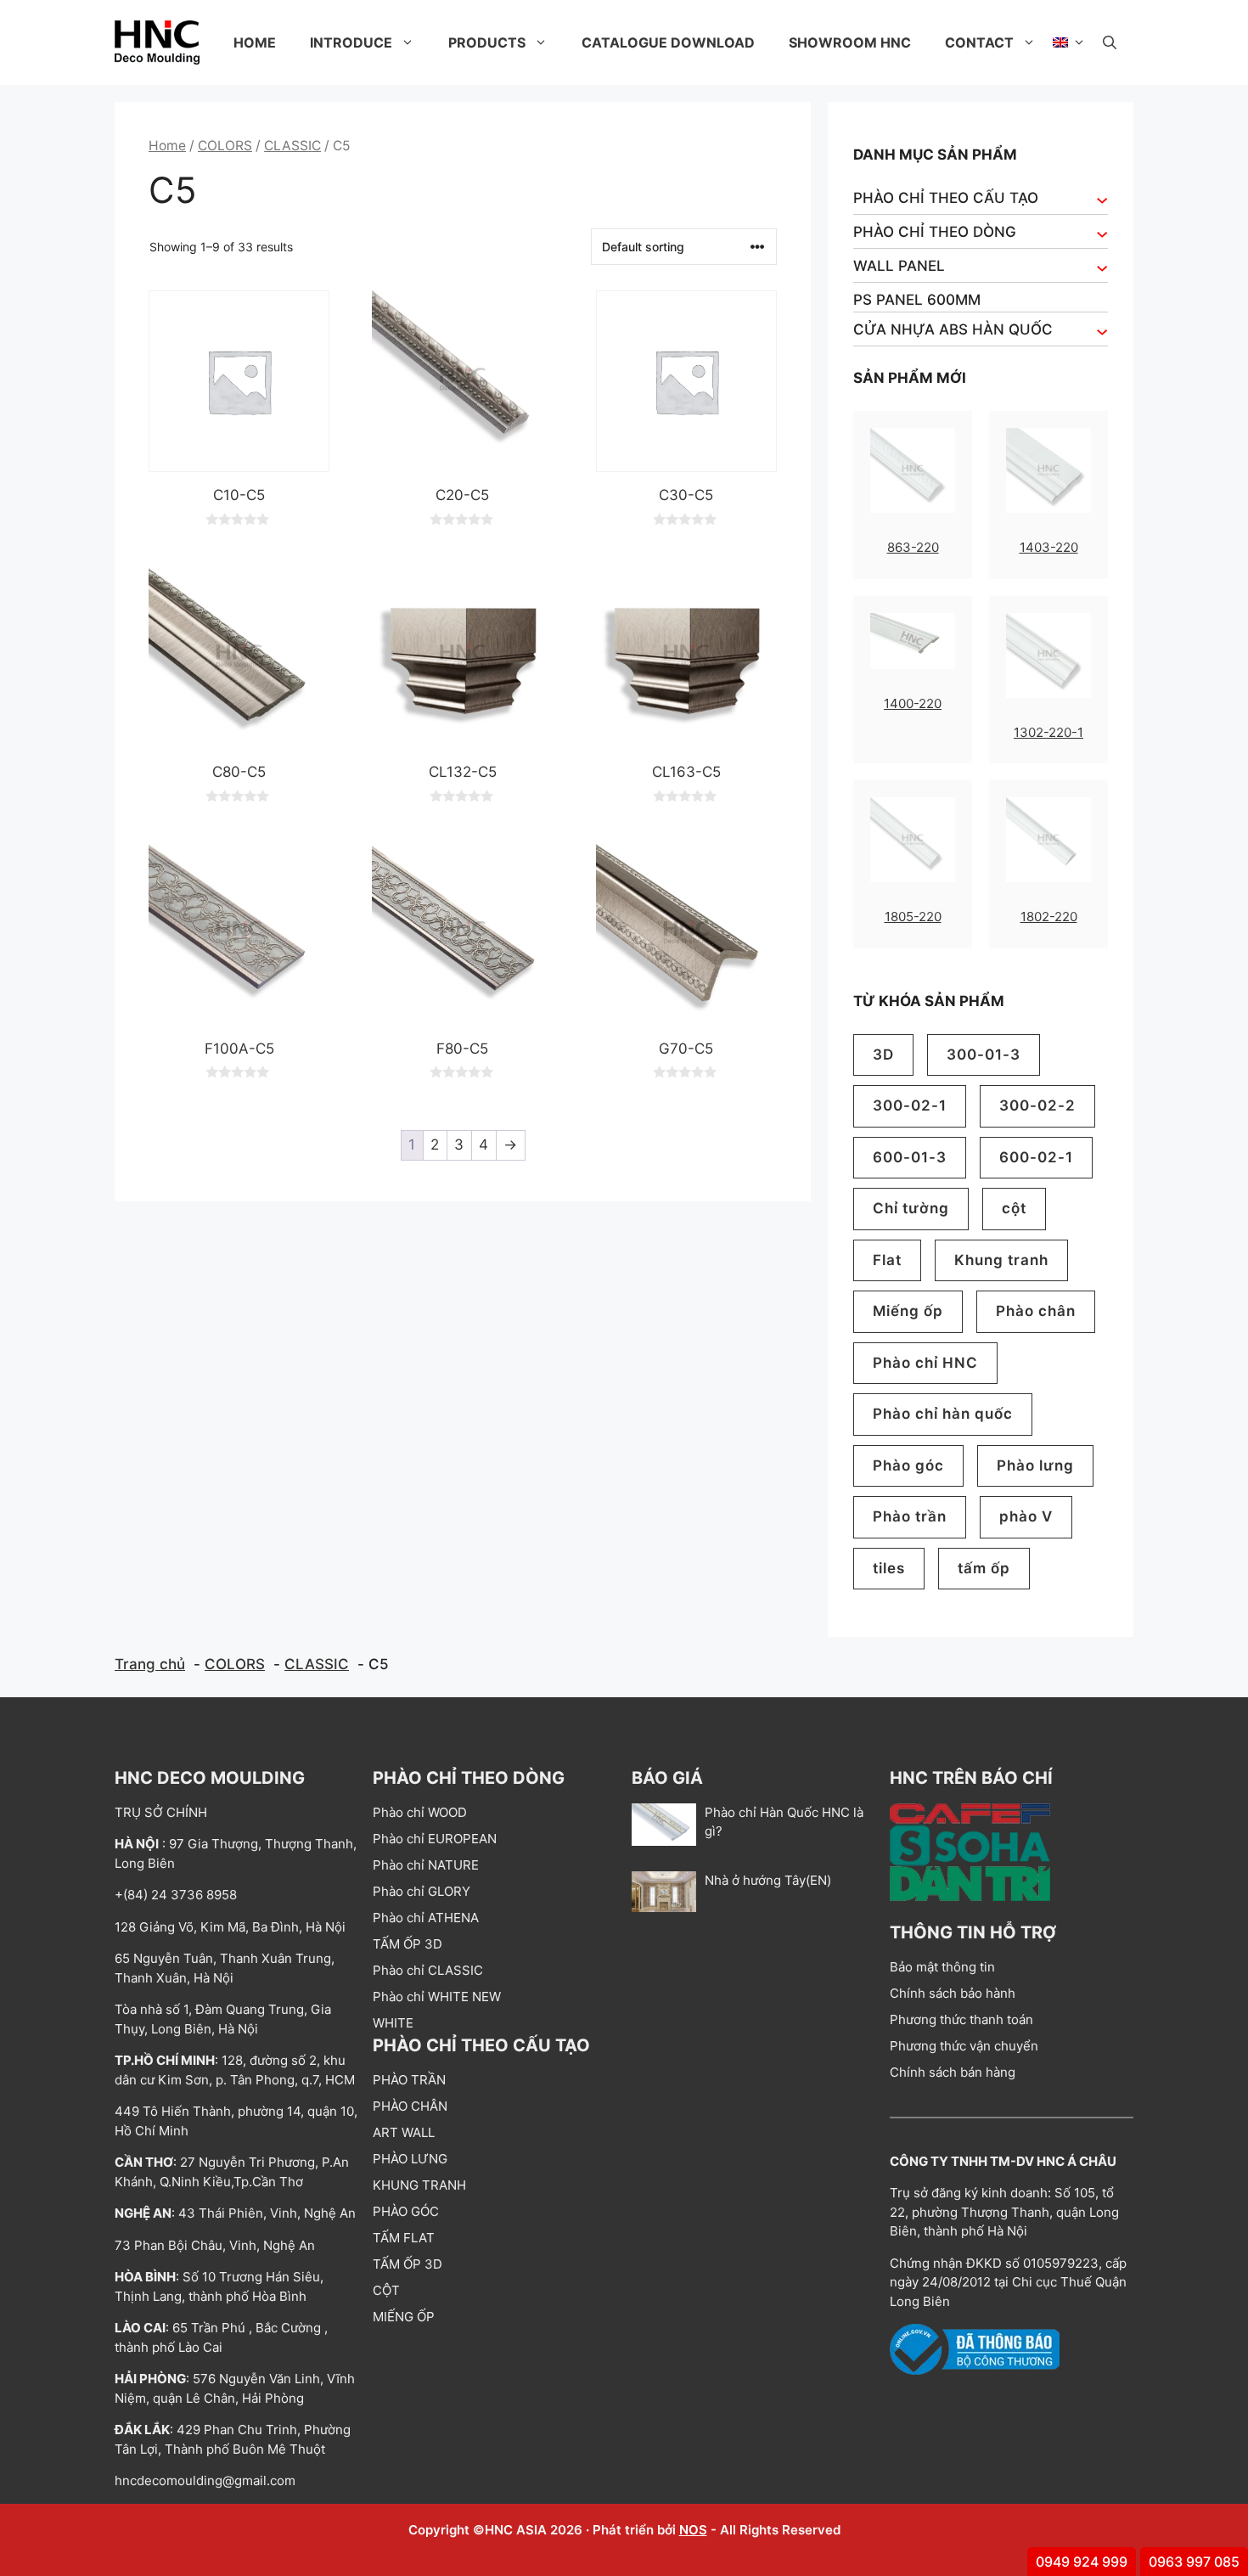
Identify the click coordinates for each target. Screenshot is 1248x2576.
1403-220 (1049, 547)
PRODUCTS (487, 42)
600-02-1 (1036, 1157)
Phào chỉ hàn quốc (943, 1414)
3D (883, 1055)
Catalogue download (668, 42)
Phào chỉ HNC (925, 1363)
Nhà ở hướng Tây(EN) (768, 1880)
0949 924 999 (1082, 2562)
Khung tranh (1001, 1260)
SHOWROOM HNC (850, 42)
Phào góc (908, 1465)
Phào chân (1036, 1311)
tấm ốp (984, 1568)
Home (255, 42)
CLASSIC (292, 146)
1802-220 (1049, 917)
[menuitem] (1069, 42)
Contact (979, 42)
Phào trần (910, 1516)
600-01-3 (910, 1157)
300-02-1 (910, 1105)
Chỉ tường (911, 1208)
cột (1014, 1208)
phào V (1026, 1516)
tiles (889, 1568)
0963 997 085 (1194, 2562)
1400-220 (913, 703)
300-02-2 (1037, 1105)
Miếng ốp (908, 1311)
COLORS (225, 146)
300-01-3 (984, 1055)
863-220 (913, 547)
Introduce (351, 42)
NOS (693, 2530)
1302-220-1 (1048, 732)
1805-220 (913, 917)
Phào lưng (1035, 1465)
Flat (887, 1260)
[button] (1110, 42)
